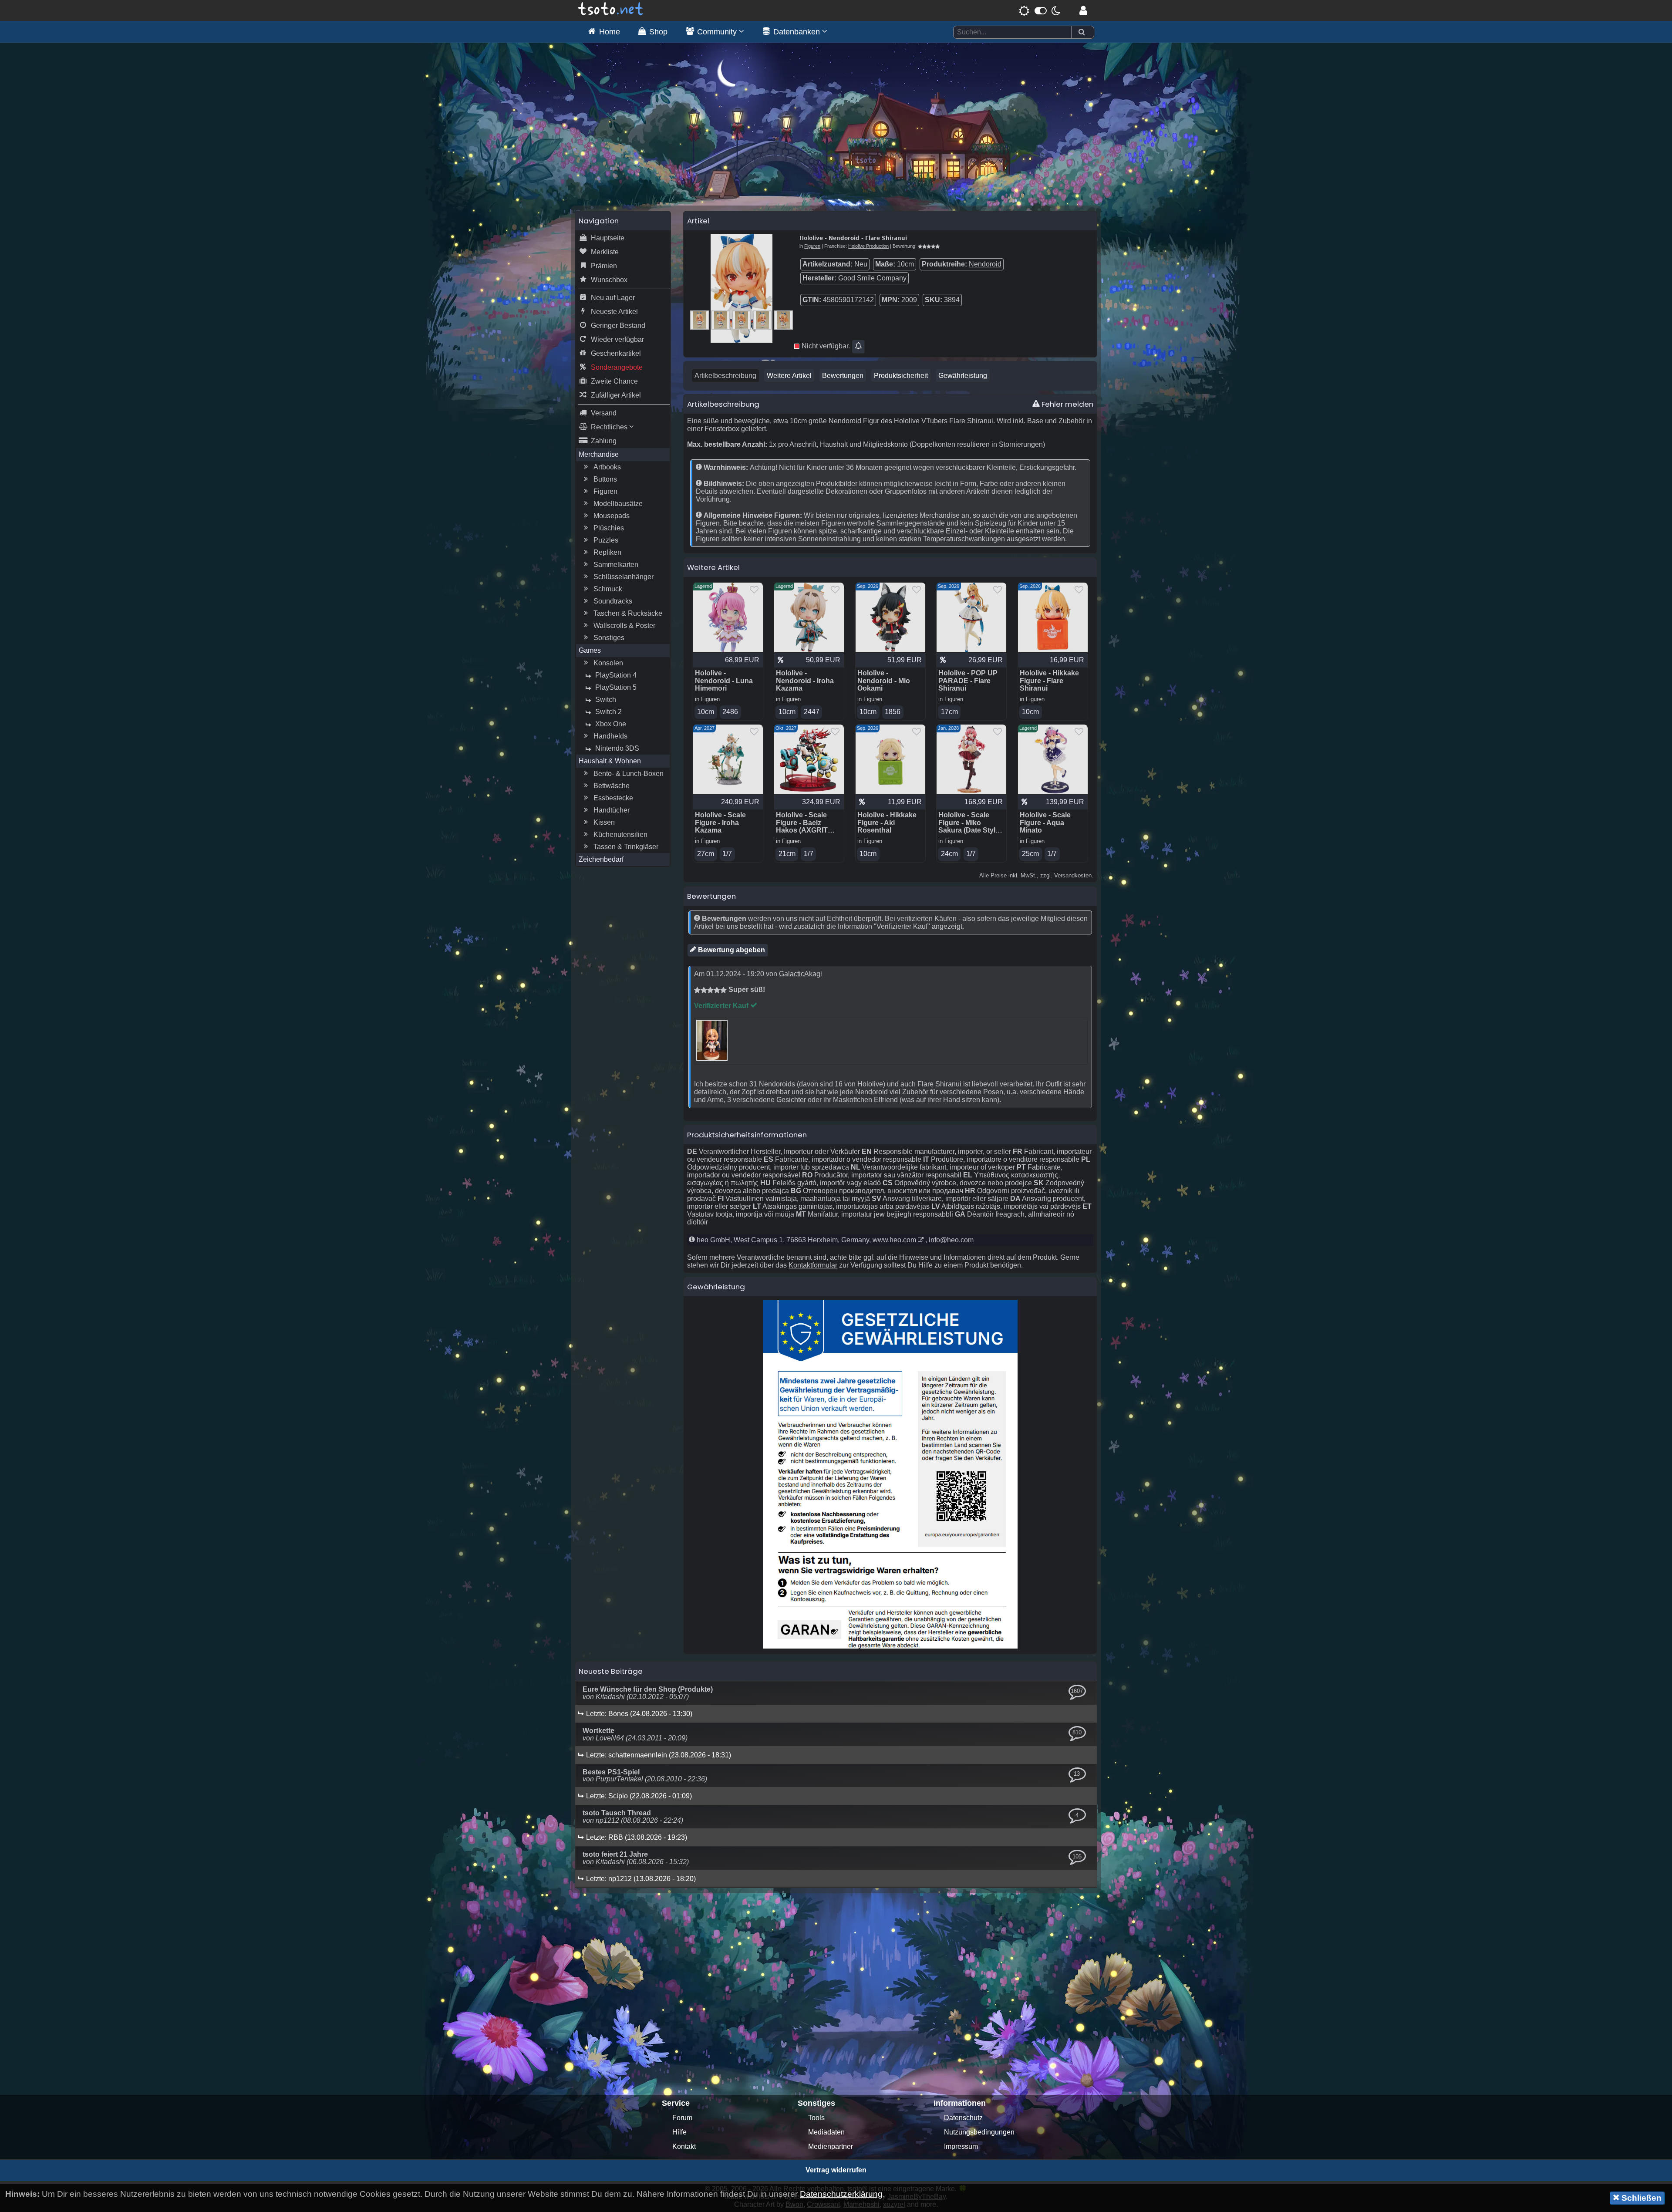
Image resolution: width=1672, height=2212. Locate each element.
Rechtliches (610, 427)
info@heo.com (951, 1240)
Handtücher (612, 810)
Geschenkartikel (616, 353)
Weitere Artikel (789, 376)
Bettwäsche (612, 786)
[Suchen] (1082, 32)
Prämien (604, 266)
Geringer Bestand (618, 325)
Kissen (604, 822)
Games (590, 650)
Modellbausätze (618, 504)
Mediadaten (826, 2132)
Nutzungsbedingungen (979, 2132)
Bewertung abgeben (731, 950)
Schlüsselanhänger (624, 577)
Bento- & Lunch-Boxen (629, 774)
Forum (682, 2118)
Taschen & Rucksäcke (628, 613)
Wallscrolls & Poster (624, 625)
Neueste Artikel (614, 312)
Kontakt (684, 2146)
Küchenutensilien (620, 835)
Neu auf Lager (613, 298)
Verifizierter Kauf (722, 1006)
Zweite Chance (614, 381)
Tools (816, 2118)
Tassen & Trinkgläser (626, 847)
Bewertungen (843, 376)
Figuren (605, 491)
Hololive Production (868, 246)
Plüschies (609, 528)
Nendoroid (985, 264)
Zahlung (604, 441)
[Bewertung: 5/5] (929, 246)
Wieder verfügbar (617, 339)
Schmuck (608, 589)
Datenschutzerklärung (841, 2194)
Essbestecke (613, 798)
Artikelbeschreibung (725, 376)
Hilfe (679, 2132)
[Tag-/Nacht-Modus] (1040, 10)
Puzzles (606, 540)
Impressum (961, 2146)
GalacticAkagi (801, 974)
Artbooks (607, 467)
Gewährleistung (963, 376)
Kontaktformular (813, 1265)
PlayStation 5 (616, 687)
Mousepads (612, 516)
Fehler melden (1067, 404)
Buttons (605, 479)
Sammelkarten (616, 565)
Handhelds (610, 736)
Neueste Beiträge (611, 1671)
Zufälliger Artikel (616, 395)
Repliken (607, 552)
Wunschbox (609, 280)
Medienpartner (831, 2146)
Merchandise (599, 454)
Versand (604, 413)
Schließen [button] (1640, 2198)
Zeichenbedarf (601, 859)
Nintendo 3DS (617, 748)
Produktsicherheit (901, 376)
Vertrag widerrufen (836, 2170)
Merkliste (605, 252)
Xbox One (611, 724)
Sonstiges (609, 638)
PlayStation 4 (616, 675)
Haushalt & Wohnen (610, 761)
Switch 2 (608, 712)
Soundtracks (613, 601)
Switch (606, 700)
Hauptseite (608, 238)
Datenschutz (963, 2118)
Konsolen (608, 663)
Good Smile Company (872, 278)
